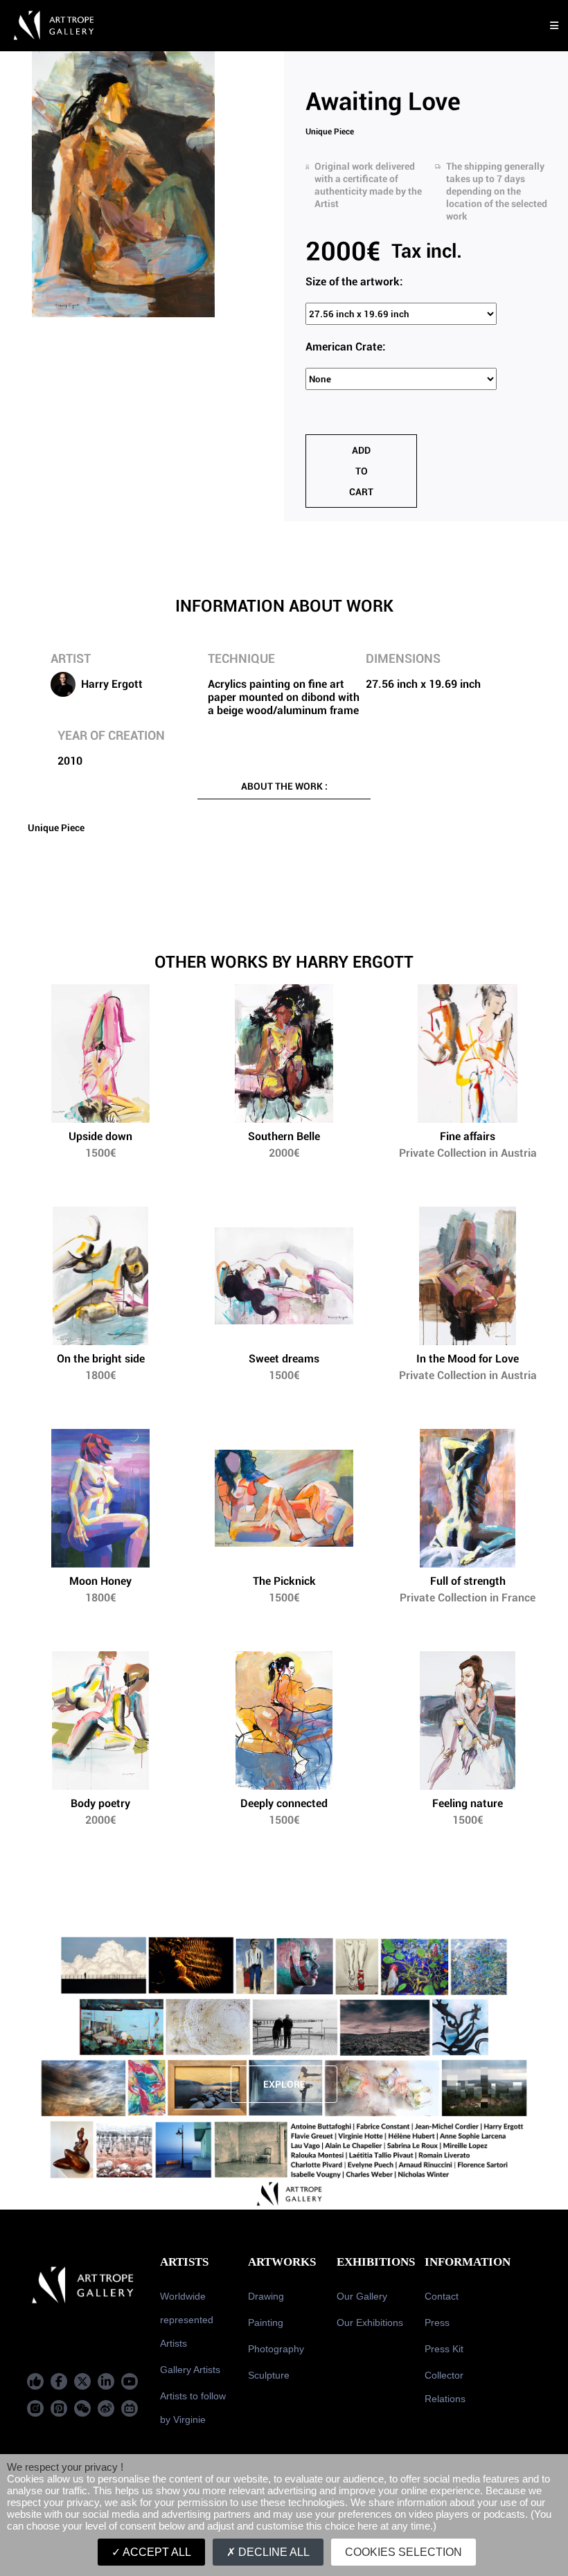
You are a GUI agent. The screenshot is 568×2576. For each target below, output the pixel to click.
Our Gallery (362, 2296)
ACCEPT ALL (156, 2552)
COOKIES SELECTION (403, 2552)
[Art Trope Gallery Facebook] (35, 2381)
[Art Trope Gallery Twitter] (82, 2381)
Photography (276, 2349)
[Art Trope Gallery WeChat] (82, 2408)
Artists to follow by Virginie (193, 2408)
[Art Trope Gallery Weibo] (106, 2408)
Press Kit (444, 2349)
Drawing (266, 2296)
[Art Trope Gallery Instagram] (35, 2408)
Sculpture (269, 2375)
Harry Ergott (112, 684)
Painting (266, 2322)
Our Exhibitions (370, 2322)
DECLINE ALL (273, 2552)
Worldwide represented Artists (187, 2320)
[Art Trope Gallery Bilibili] (130, 2408)
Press (437, 2322)
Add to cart (361, 471)
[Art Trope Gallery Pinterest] (59, 2408)
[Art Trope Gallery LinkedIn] (106, 2381)
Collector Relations (445, 2387)
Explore (284, 2084)
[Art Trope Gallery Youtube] (130, 2381)
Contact (442, 2296)
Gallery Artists (190, 2370)
